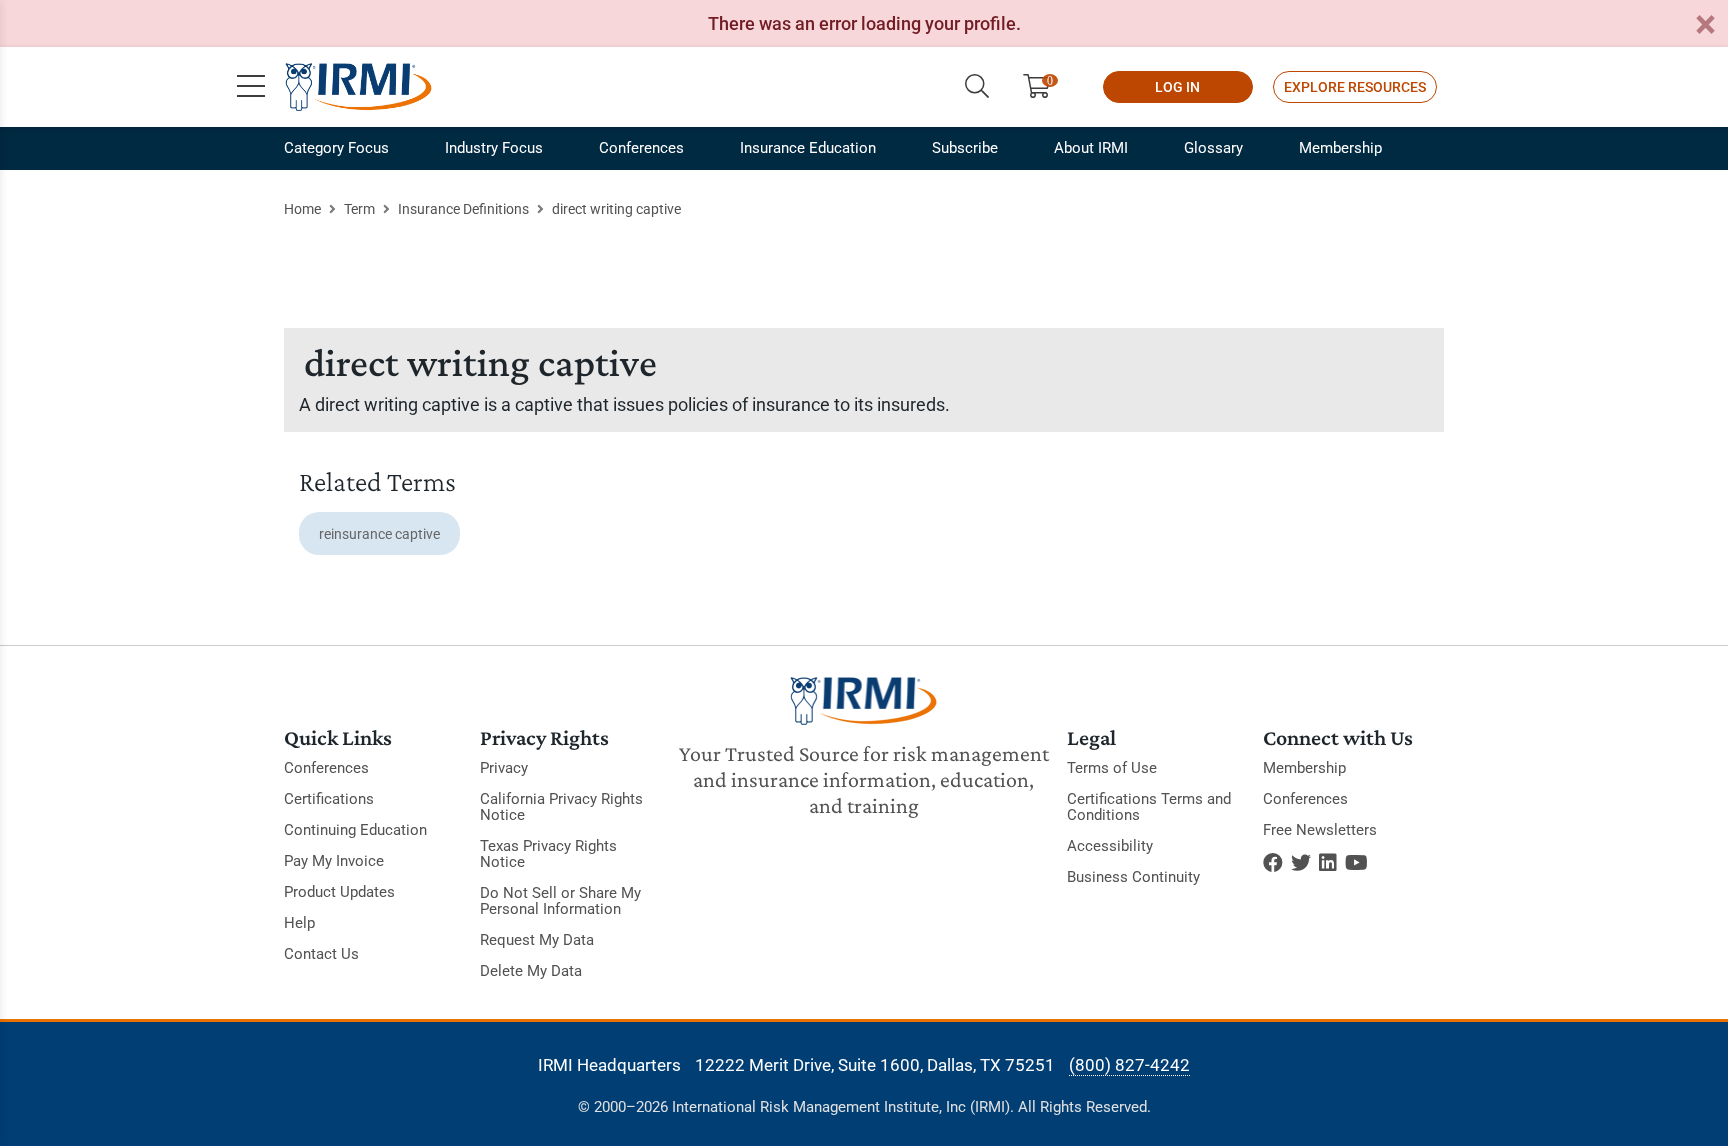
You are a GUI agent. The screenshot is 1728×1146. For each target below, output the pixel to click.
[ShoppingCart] (1044, 87)
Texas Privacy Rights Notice (548, 854)
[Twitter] (1301, 863)
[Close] (1705, 25)
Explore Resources (1355, 87)
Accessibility (1110, 846)
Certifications (329, 799)
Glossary (1213, 148)
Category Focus (336, 148)
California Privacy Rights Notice (561, 807)
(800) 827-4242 (1129, 1065)
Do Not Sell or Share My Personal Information (560, 901)
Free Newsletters (1320, 830)
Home (302, 209)
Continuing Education (355, 830)
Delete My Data (531, 971)
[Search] (977, 87)
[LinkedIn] (1328, 863)
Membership (1340, 148)
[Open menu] (251, 87)
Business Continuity (1133, 877)
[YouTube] (1356, 863)
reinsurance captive (379, 534)
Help (299, 923)
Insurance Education (808, 148)
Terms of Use (1112, 768)
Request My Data (537, 940)
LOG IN (1177, 87)
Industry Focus (494, 148)
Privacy (504, 768)
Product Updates (339, 892)
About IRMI (1091, 148)
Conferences (641, 148)
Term (359, 209)
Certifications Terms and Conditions (1149, 807)
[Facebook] (1273, 863)
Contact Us (321, 954)
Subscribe (965, 148)
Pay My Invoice (334, 861)
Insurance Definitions (463, 209)
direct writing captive (616, 209)
